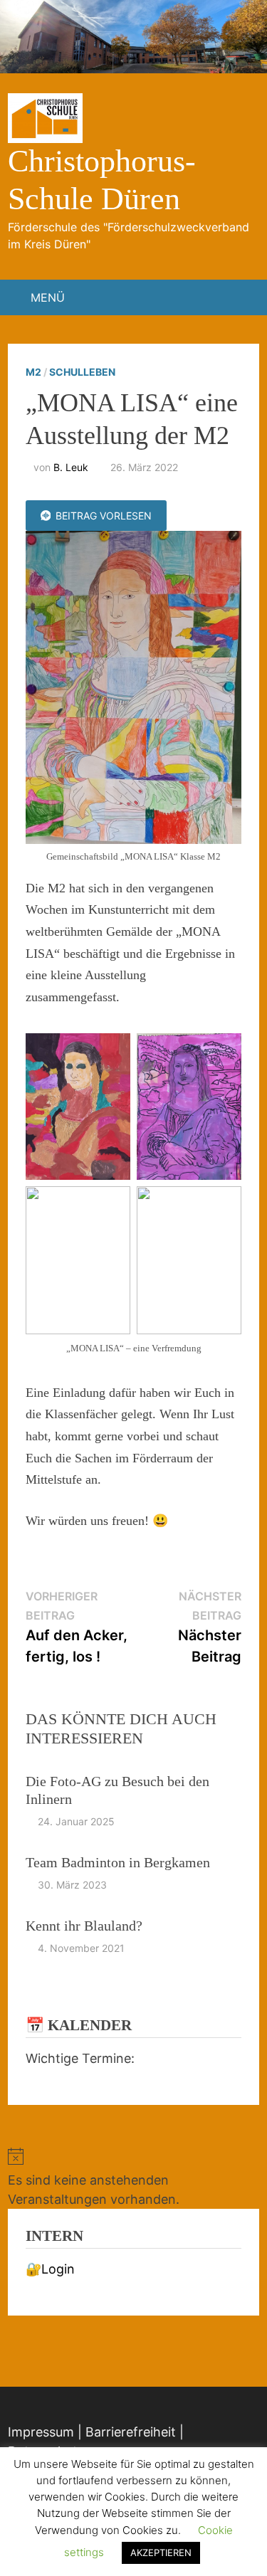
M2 (33, 372)
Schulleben (82, 372)
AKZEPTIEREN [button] (161, 2553)
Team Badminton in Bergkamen (118, 1862)
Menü (48, 297)
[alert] (134, 2178)
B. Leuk (71, 467)
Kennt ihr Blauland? (84, 1926)
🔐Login (50, 2269)
